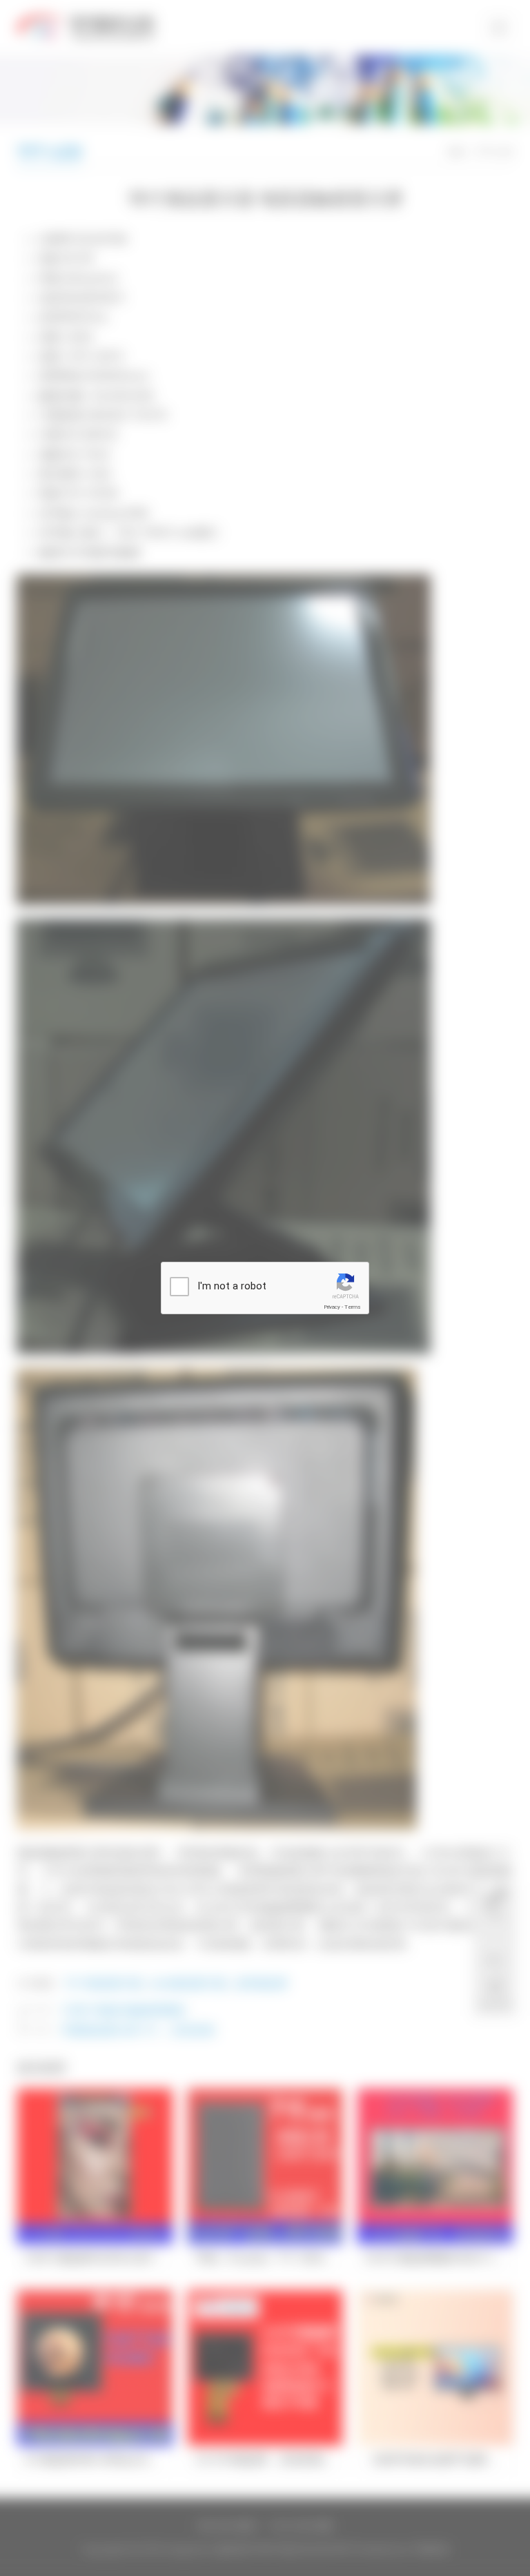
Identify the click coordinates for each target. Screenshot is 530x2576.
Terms (353, 1307)
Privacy (332, 1307)
